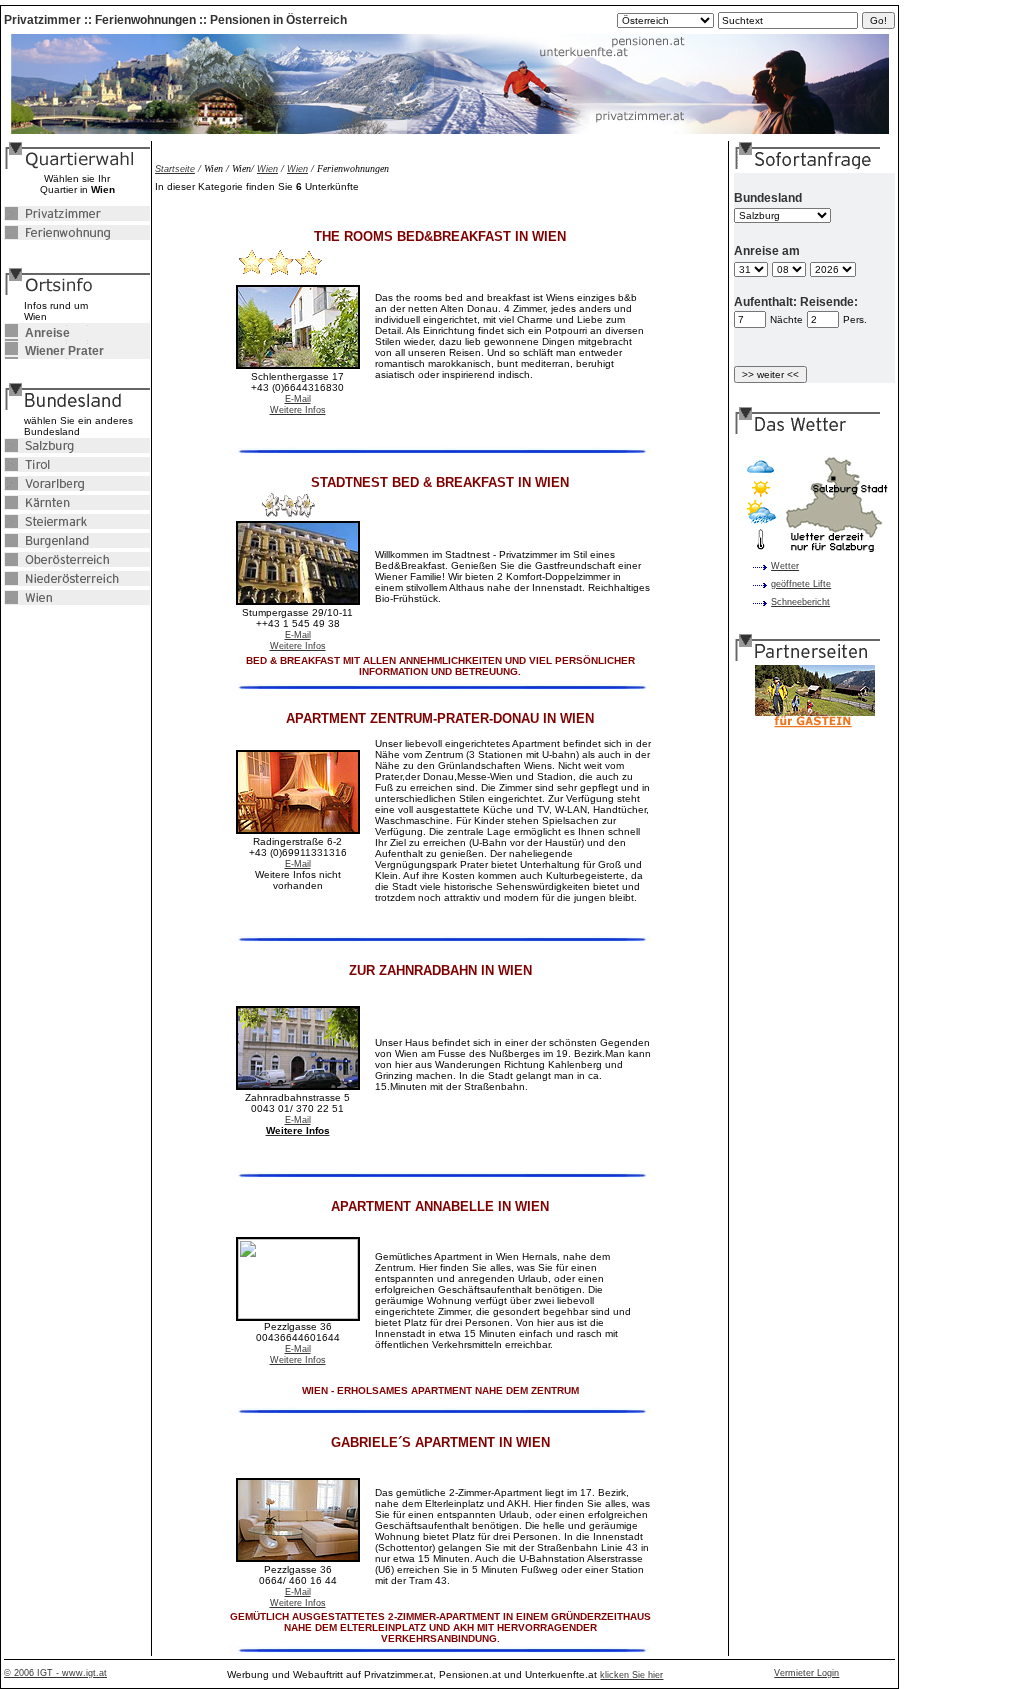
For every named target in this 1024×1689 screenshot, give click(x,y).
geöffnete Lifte (801, 584)
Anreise (37, 333)
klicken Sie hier (631, 1675)
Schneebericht (800, 602)
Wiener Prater (54, 351)
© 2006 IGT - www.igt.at (55, 1673)
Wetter (785, 566)
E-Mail (298, 399)
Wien (267, 169)
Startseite (175, 169)
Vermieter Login (806, 1673)
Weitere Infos (298, 410)
